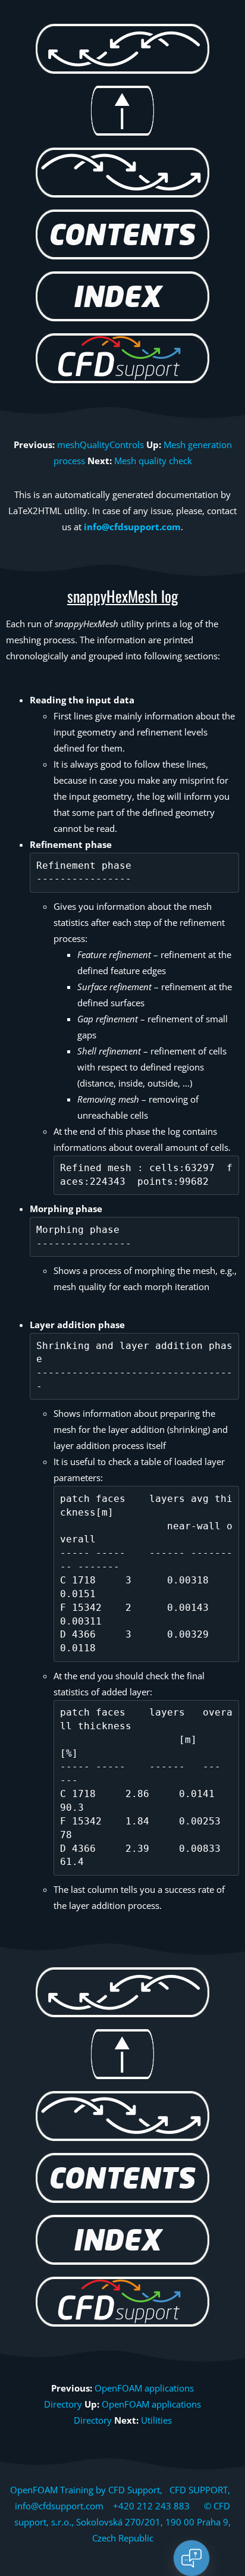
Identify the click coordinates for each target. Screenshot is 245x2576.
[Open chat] (191, 2558)
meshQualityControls (100, 445)
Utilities (156, 2420)
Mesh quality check (153, 461)
